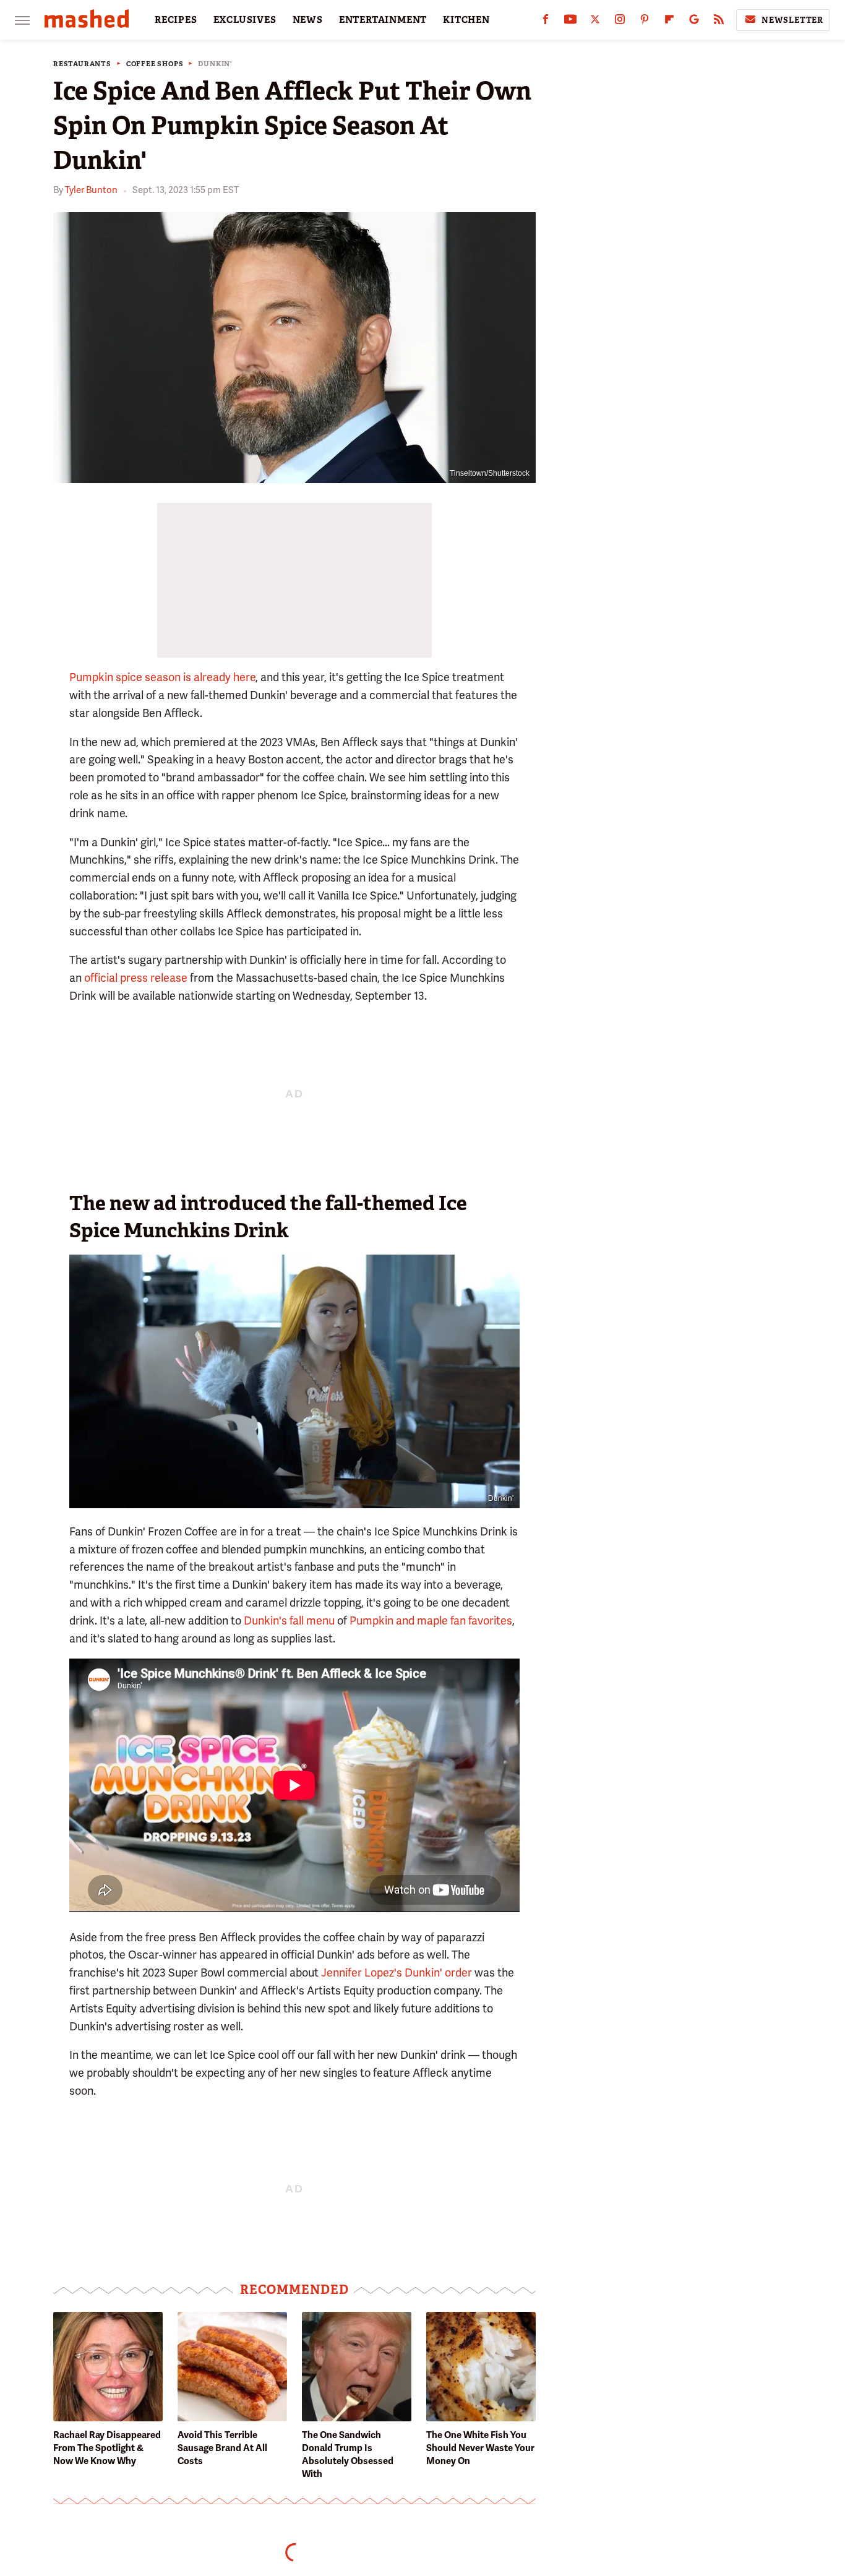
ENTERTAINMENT (383, 20)
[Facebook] (546, 22)
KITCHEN (466, 20)
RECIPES (176, 20)
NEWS (308, 20)
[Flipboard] (669, 22)
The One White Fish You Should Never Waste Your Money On (480, 2448)
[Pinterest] (645, 22)
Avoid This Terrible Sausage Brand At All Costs (222, 2448)
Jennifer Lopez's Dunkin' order (397, 1973)
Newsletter (792, 20)
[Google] (694, 22)
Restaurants (82, 64)
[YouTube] (570, 22)
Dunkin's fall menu (289, 1621)
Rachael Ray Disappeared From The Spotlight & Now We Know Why (107, 2448)
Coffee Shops (155, 64)
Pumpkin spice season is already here (162, 677)
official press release (136, 978)
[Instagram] (620, 22)
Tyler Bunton (91, 190)
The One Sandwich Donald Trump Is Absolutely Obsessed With (348, 2454)
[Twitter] (595, 22)
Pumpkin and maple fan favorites (431, 1621)
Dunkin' (215, 64)
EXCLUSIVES (245, 20)
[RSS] (719, 22)
